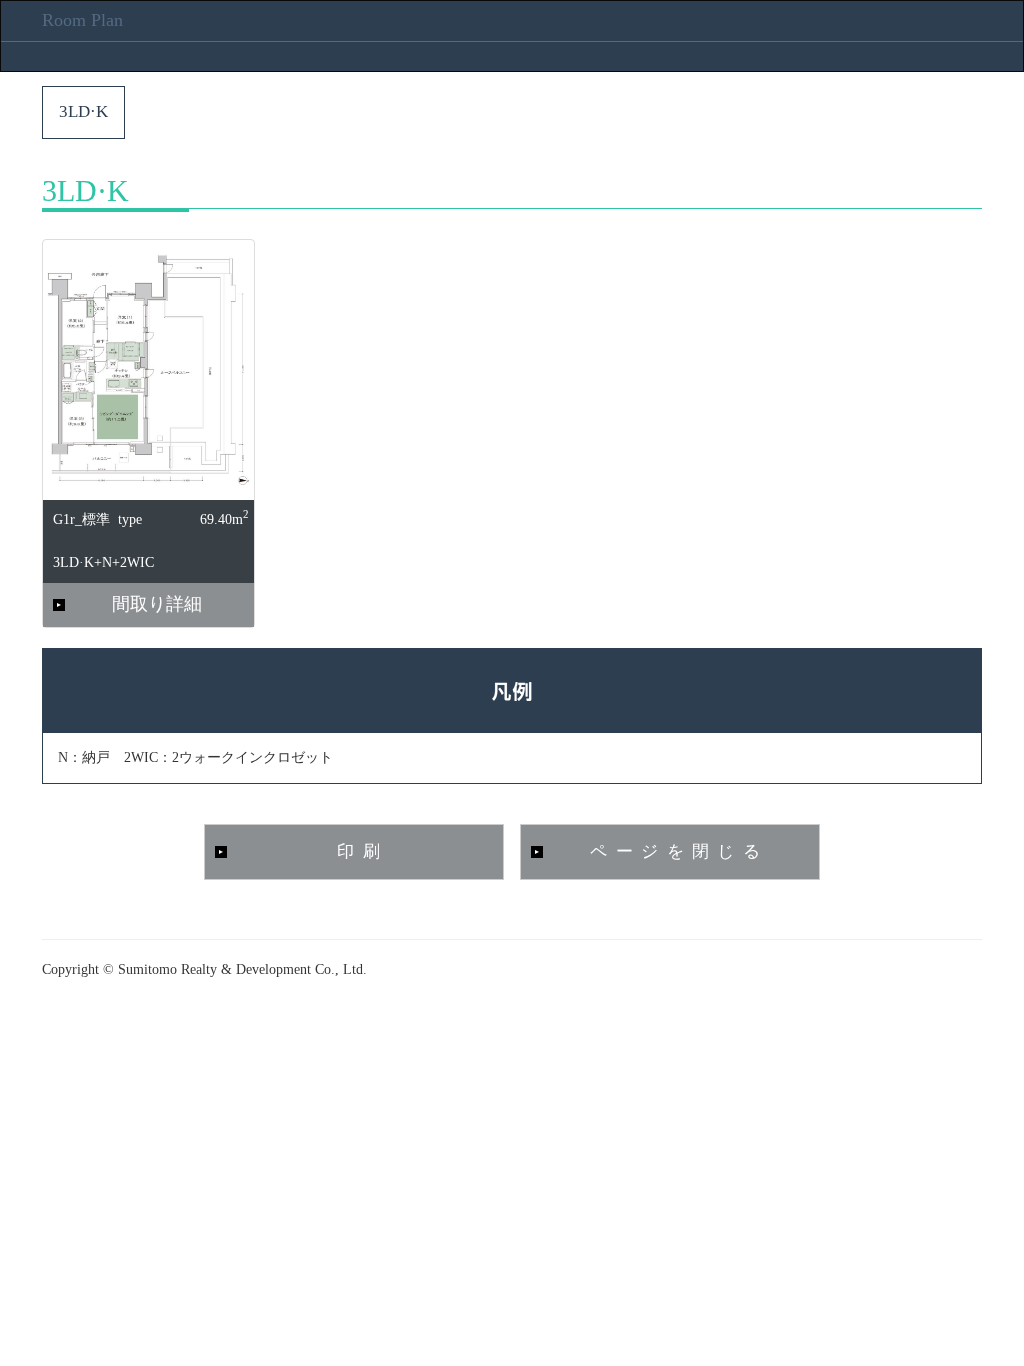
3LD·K (83, 111)
